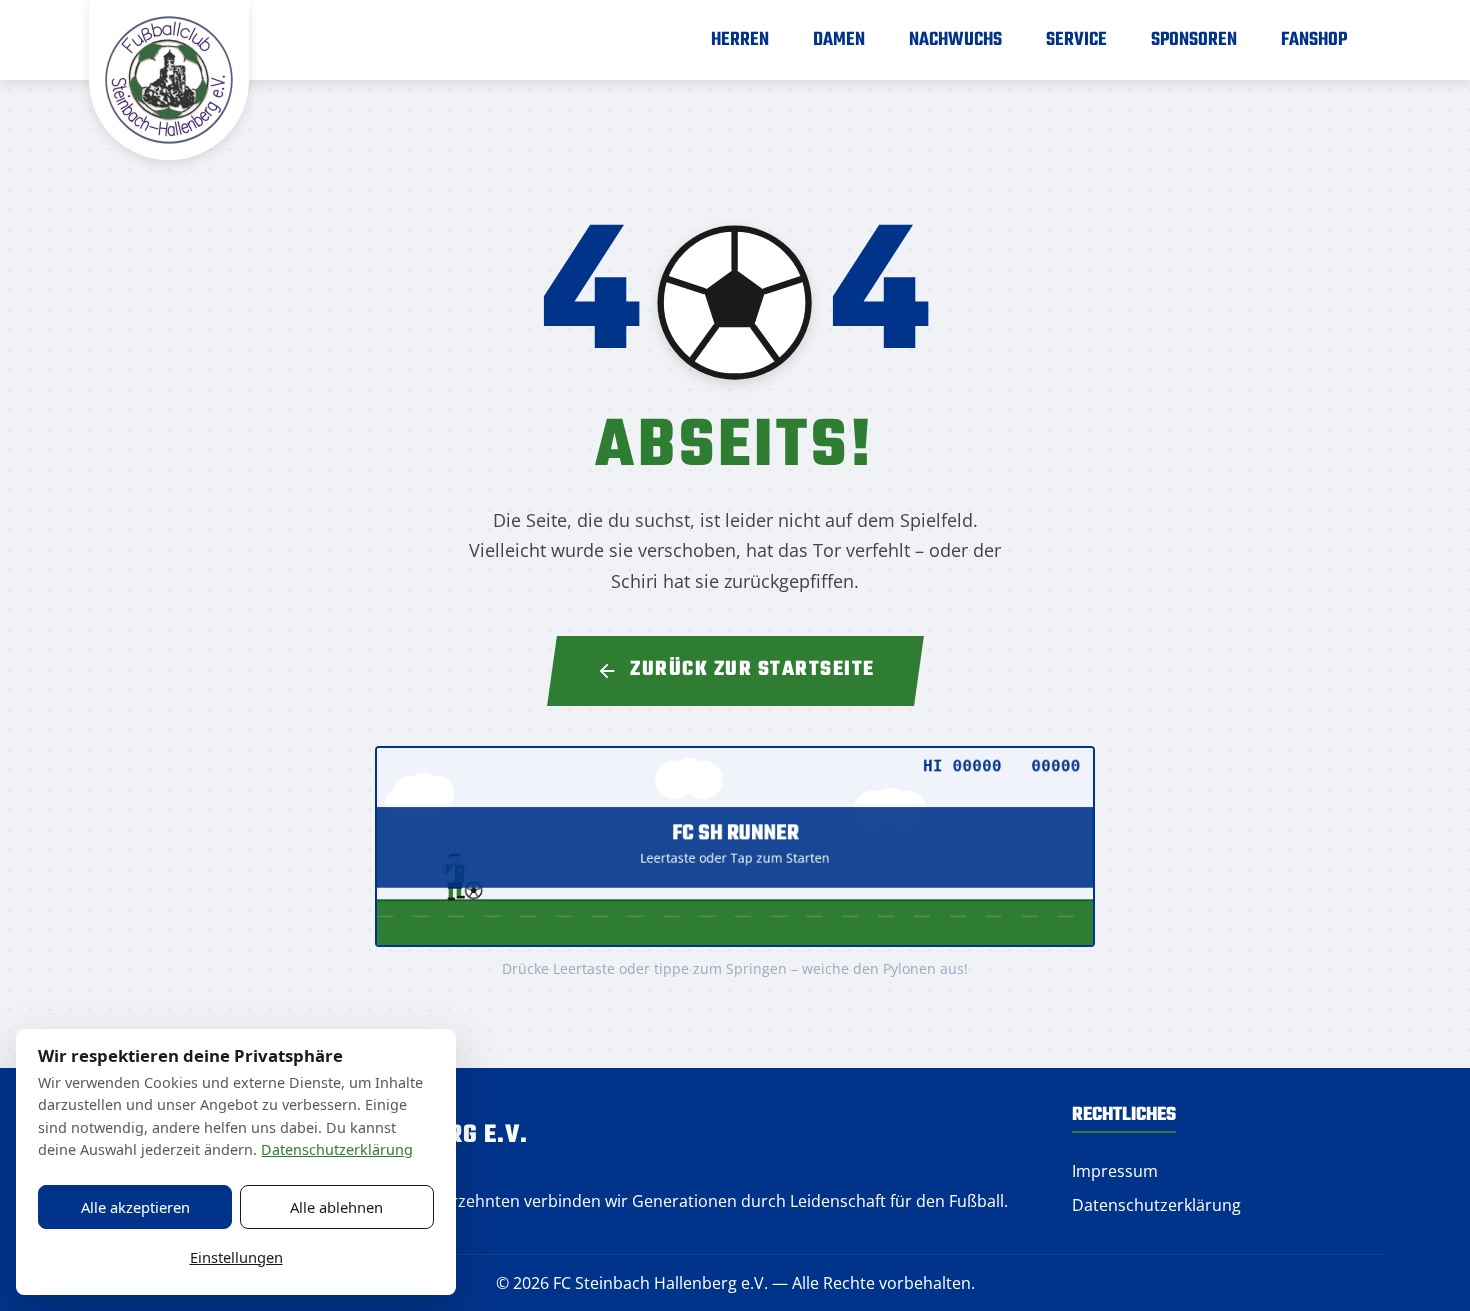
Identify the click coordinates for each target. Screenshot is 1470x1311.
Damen (839, 40)
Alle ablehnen (336, 1207)
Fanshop (1314, 40)
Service (1076, 40)
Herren (740, 40)
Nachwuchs (955, 40)
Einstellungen (236, 1257)
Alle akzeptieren (135, 1207)
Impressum (1115, 1171)
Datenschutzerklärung (1156, 1205)
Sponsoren (1194, 40)
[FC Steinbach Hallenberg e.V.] (169, 80)
